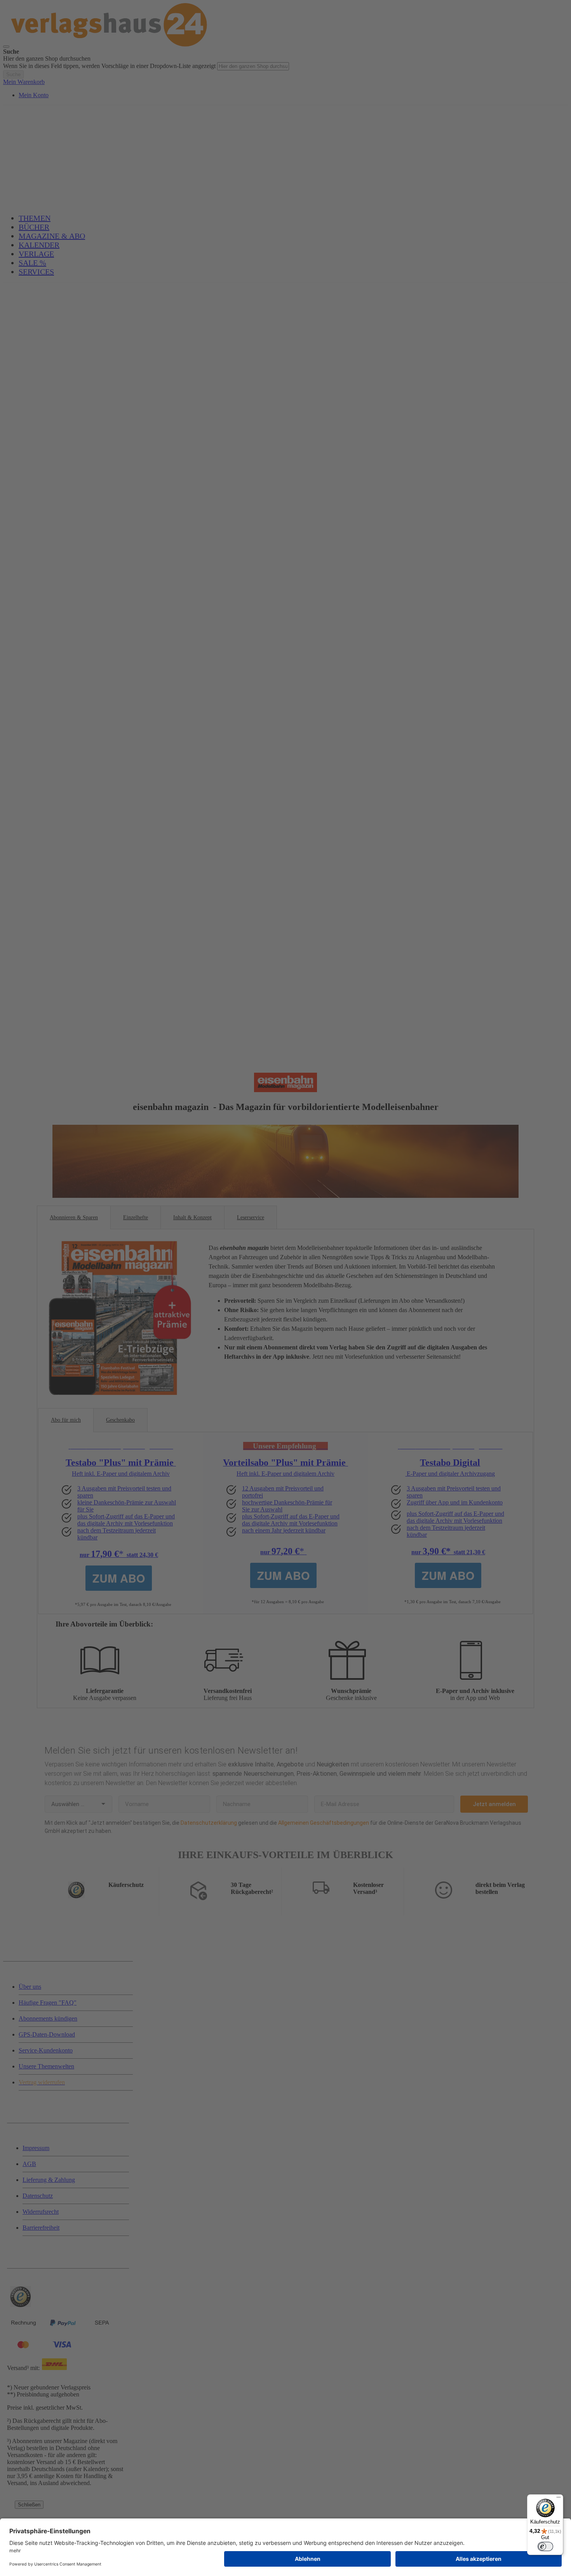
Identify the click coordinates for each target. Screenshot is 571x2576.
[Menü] (559, 2499)
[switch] (545, 2546)
